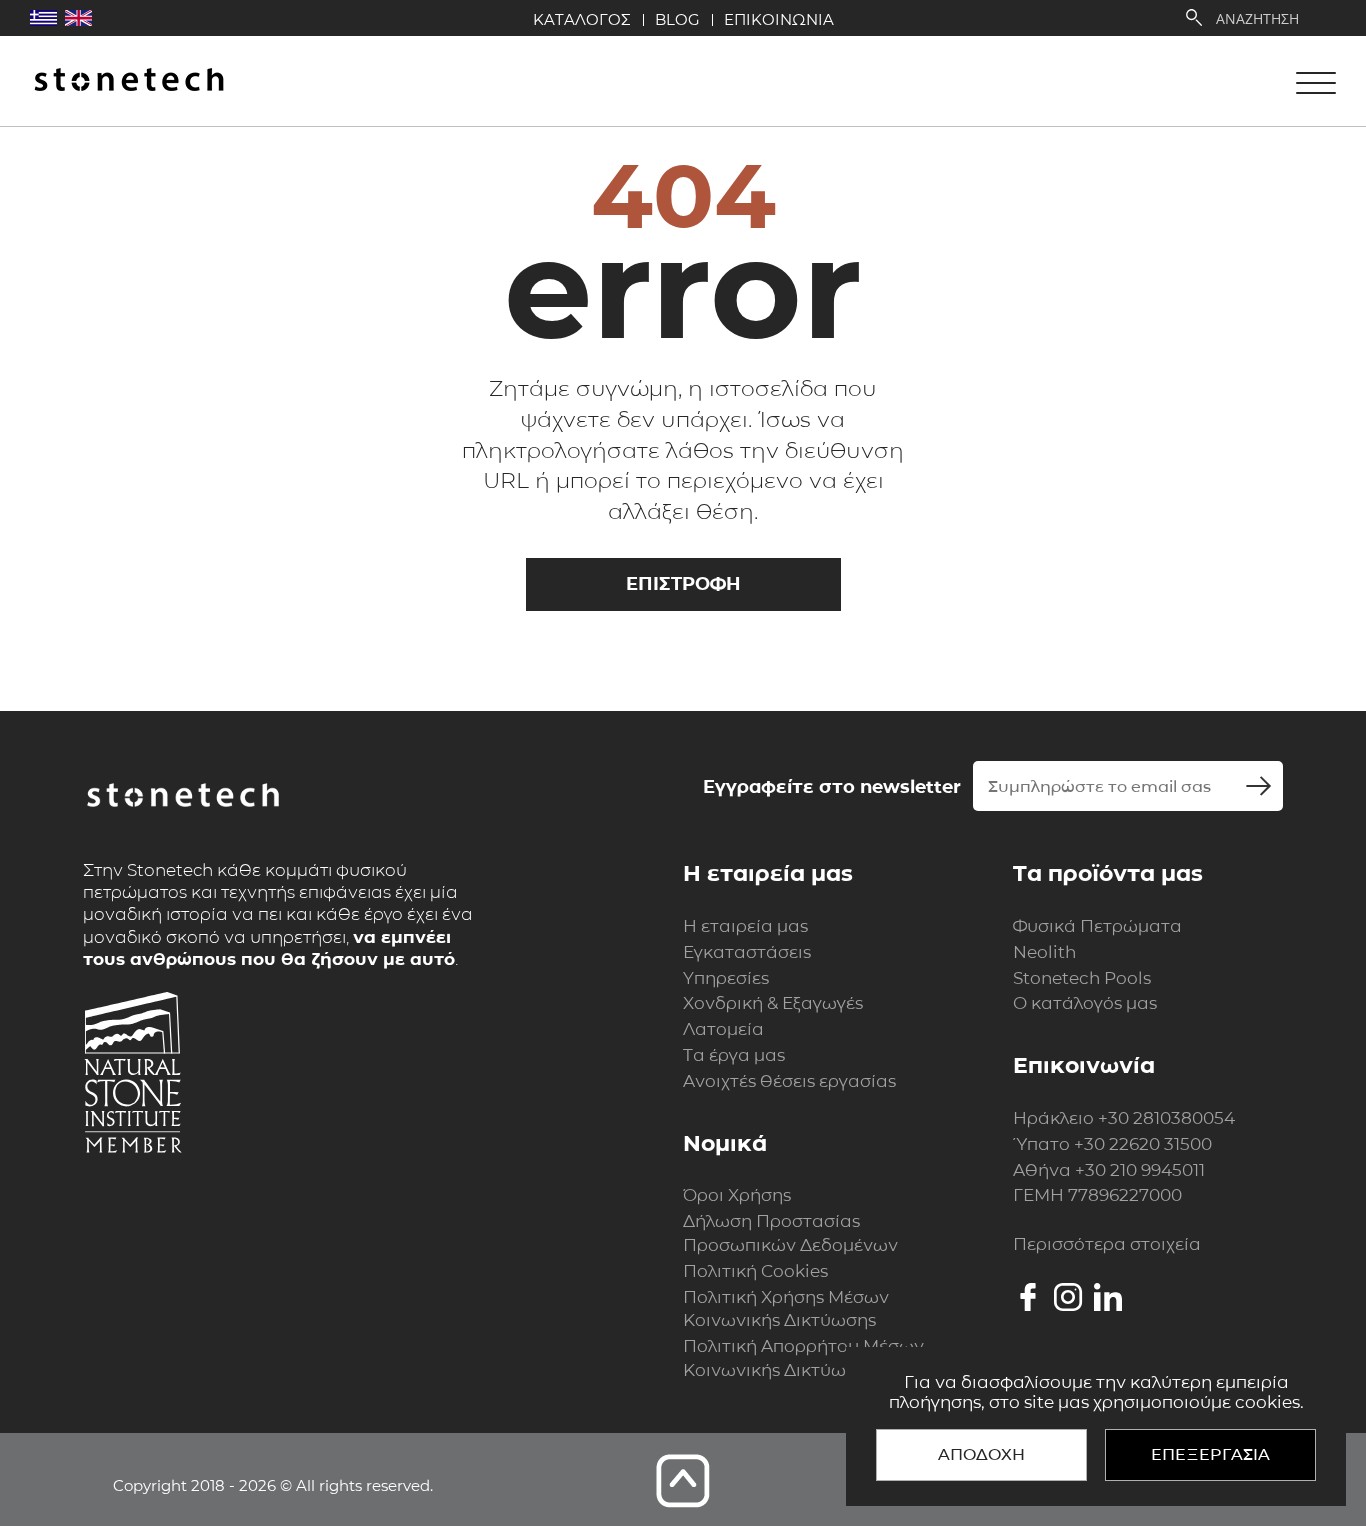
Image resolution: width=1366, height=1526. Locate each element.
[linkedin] (1108, 1297)
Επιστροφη (683, 584)
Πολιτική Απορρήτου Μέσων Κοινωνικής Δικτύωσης (803, 1358)
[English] (78, 18)
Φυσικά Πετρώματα (1097, 926)
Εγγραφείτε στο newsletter (832, 787)
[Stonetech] (129, 81)
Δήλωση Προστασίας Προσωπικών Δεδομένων (790, 1233)
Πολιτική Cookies (755, 1271)
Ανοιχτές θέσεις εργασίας (789, 1081)
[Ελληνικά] (43, 18)
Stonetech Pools (1082, 978)
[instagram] (1068, 1297)
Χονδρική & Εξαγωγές (773, 1003)
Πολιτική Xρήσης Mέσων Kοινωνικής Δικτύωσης (786, 1309)
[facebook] (1028, 1297)
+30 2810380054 (1166, 1118)
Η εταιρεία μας (745, 926)
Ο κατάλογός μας (1085, 1003)
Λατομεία (723, 1029)
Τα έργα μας (734, 1055)
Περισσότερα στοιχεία (1107, 1244)
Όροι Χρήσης (737, 1195)
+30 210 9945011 (1140, 1170)
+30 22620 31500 (1143, 1144)
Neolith (1044, 952)
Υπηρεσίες (726, 978)
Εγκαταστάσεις (747, 952)
